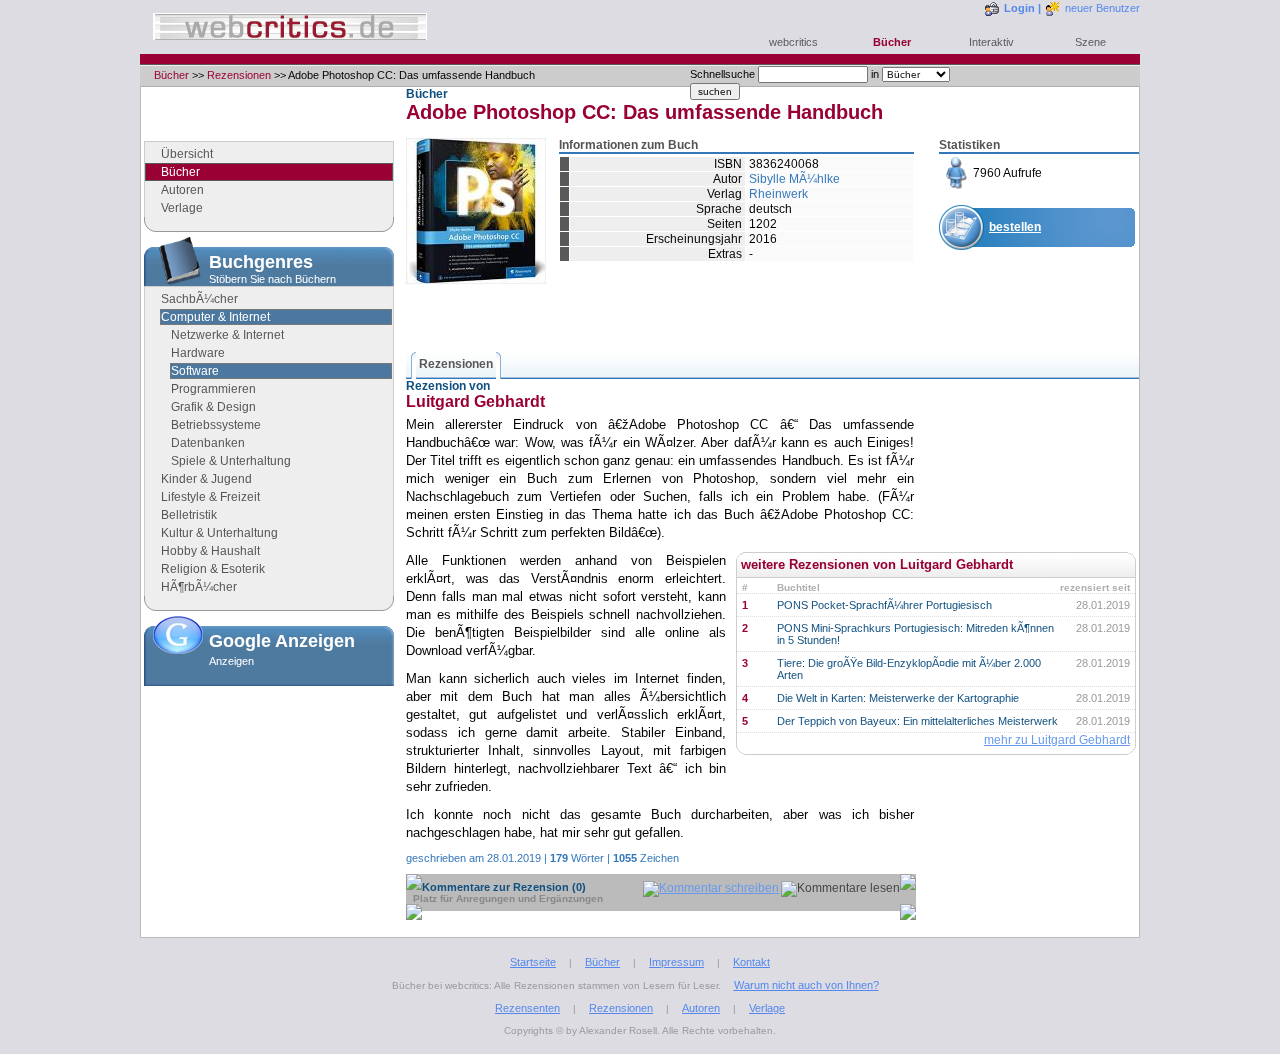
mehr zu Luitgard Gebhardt (1057, 740)
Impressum (676, 962)
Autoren (182, 190)
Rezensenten (527, 1008)
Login (1019, 8)
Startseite (533, 962)
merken (1011, 276)
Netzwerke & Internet (227, 335)
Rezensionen (239, 75)
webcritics (793, 42)
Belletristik (189, 515)
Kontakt (751, 962)
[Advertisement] (269, 793)
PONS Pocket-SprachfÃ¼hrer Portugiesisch (884, 605)
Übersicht (187, 154)
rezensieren (1023, 325)
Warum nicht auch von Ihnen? (806, 985)
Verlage (182, 208)
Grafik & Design (213, 407)
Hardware (198, 353)
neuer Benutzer (1102, 8)
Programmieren (213, 389)
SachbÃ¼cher (199, 299)
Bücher (892, 42)
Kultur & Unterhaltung (219, 533)
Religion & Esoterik (213, 569)
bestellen (1015, 227)
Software (195, 371)
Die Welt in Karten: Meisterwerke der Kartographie (898, 698)
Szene (1090, 42)
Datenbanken (208, 443)
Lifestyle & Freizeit (210, 497)
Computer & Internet (215, 317)
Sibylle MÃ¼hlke (794, 179)
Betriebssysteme (216, 425)
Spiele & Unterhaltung (231, 461)
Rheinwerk (778, 194)
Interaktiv (991, 42)
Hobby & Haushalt (210, 551)
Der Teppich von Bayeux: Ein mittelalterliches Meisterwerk (917, 721)
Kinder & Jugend (206, 479)
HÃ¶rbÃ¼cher (199, 587)
